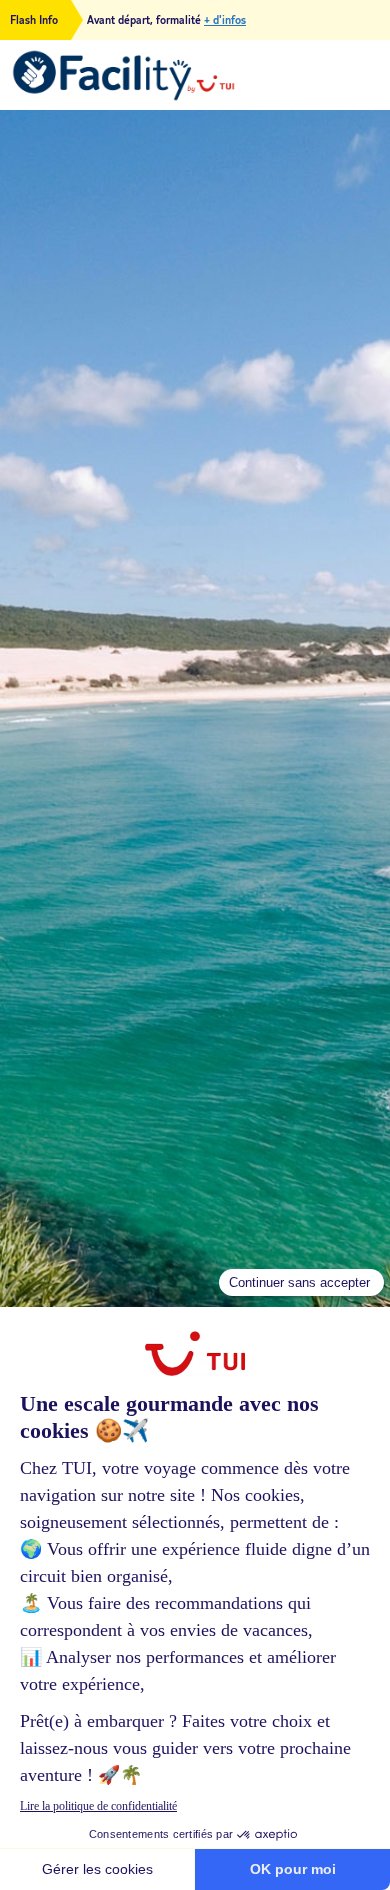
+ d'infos (225, 20)
